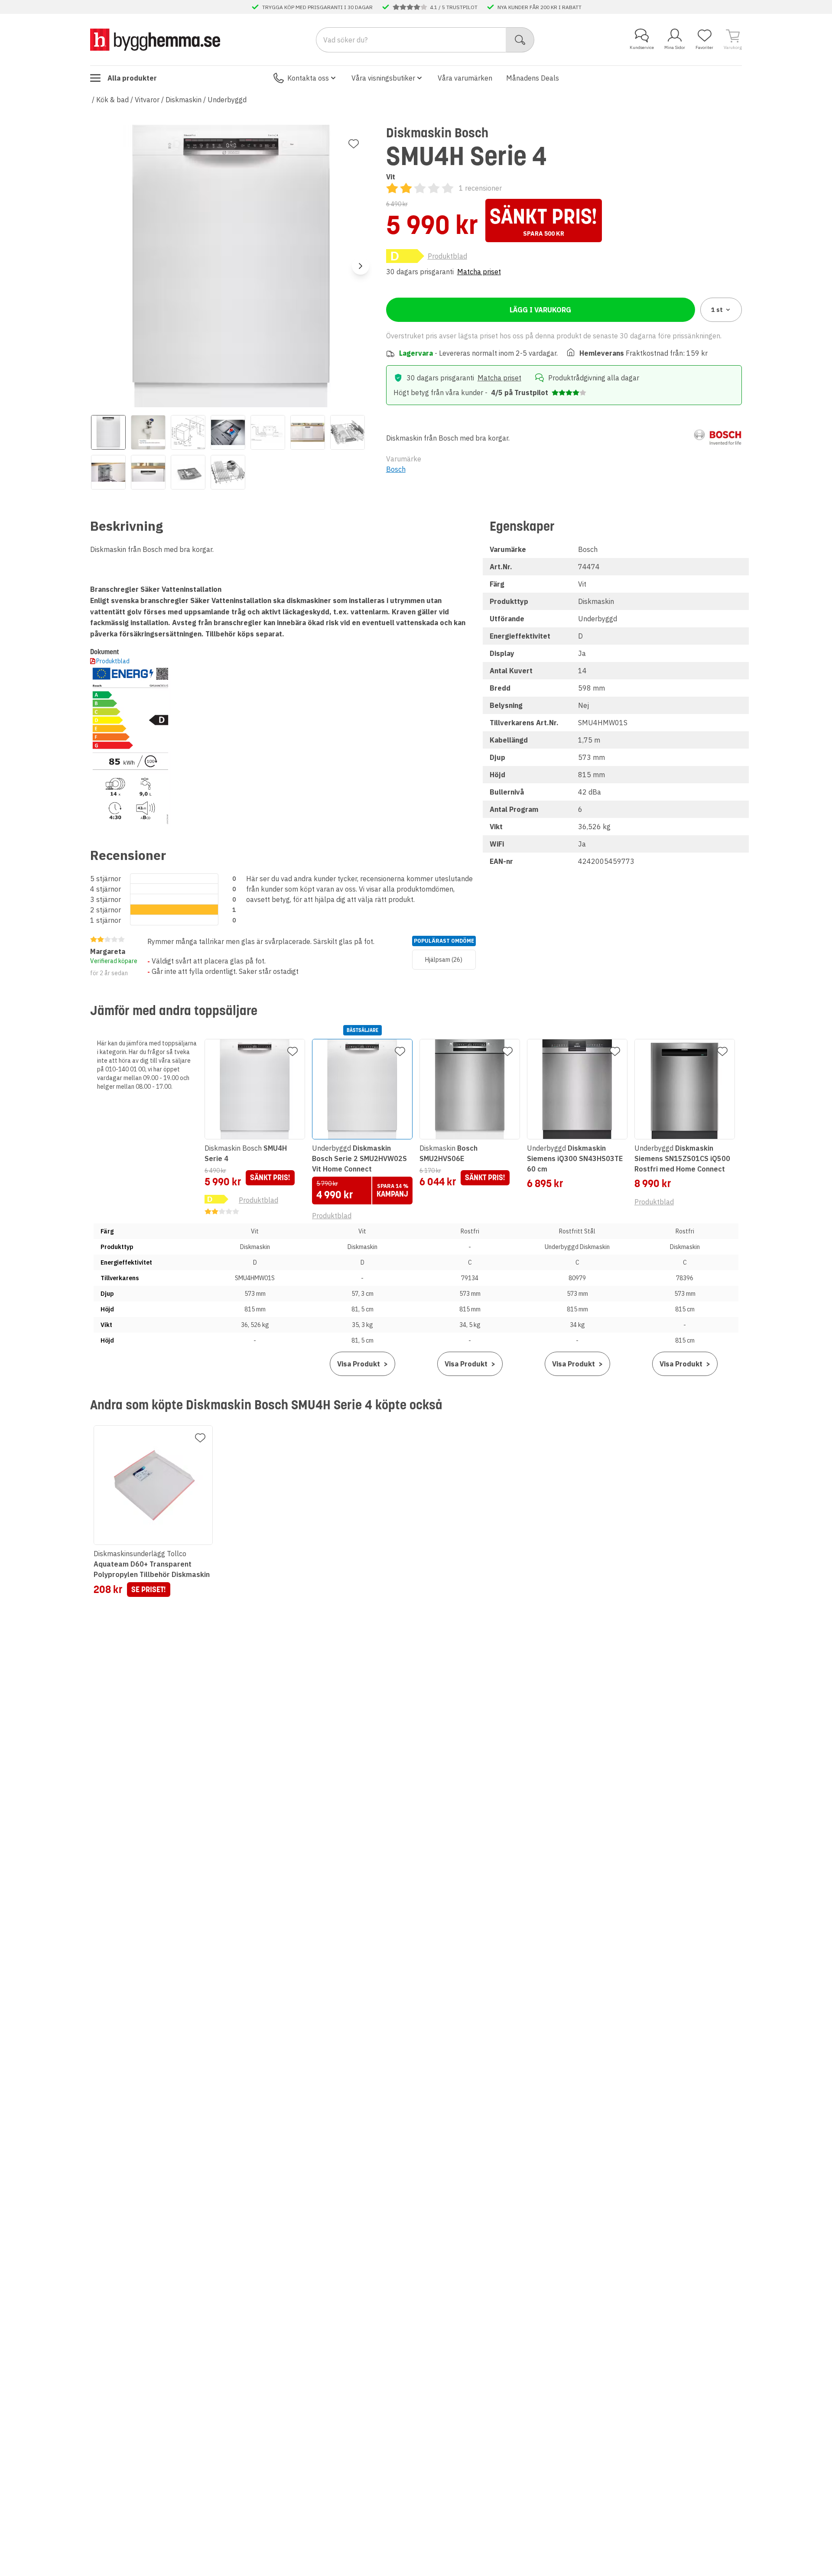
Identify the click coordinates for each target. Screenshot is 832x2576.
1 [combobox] (717, 310)
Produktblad (447, 256)
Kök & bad (112, 100)
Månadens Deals (533, 78)
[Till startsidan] (155, 39)
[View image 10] (188, 472)
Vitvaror (147, 100)
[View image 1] (108, 432)
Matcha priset (479, 272)
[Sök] (520, 40)
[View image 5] (268, 432)
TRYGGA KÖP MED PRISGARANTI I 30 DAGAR (317, 7)
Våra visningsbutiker (383, 78)
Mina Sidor (675, 47)
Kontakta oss (308, 78)
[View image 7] (348, 432)
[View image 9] (148, 472)
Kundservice (642, 47)
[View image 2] (148, 432)
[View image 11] (228, 472)
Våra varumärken (465, 78)
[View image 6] (308, 432)
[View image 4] (228, 432)
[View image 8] (108, 472)
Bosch (396, 469)
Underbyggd (227, 100)
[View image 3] (188, 432)
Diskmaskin (184, 100)
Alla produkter (132, 78)
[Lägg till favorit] (354, 144)
